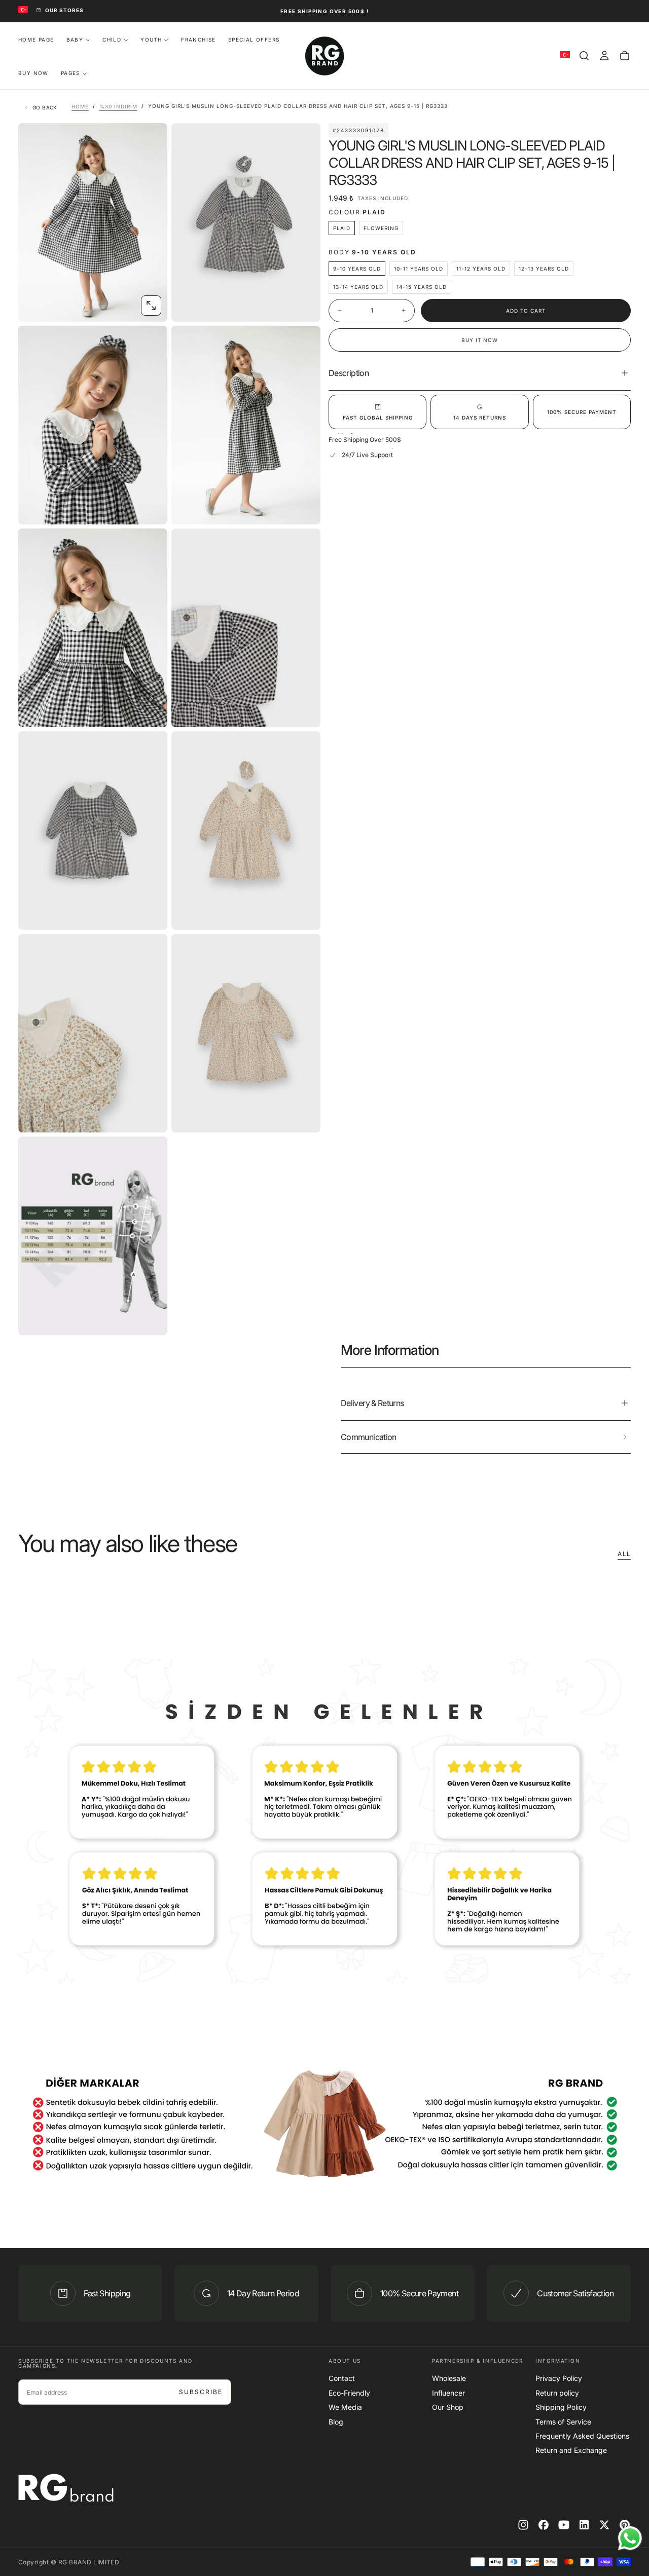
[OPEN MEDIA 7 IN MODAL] (304, 914)
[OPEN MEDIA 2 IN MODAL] (151, 508)
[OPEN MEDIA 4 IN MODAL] (151, 711)
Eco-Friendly (349, 2393)
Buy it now (480, 340)
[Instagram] (523, 2525)
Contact (342, 2378)
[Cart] (625, 56)
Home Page (36, 40)
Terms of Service (563, 2422)
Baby (75, 40)
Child (112, 40)
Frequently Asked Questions (582, 2436)
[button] (584, 56)
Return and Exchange (571, 2450)
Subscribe (201, 2392)
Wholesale (449, 2378)
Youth (151, 40)
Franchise (199, 40)
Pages (70, 73)
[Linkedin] (584, 2525)
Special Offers (254, 40)
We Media (345, 2407)
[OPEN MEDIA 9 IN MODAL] (304, 1116)
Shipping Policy (561, 2407)
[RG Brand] (66, 2488)
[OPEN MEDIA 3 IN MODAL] (304, 508)
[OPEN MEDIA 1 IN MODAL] (304, 306)
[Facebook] (544, 2525)
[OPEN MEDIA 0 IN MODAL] (151, 306)
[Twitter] (604, 2525)
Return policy (557, 2393)
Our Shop (448, 2407)
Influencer (448, 2393)
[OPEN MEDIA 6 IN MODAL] (151, 914)
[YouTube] (564, 2525)
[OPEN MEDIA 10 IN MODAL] (151, 1319)
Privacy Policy (559, 2378)
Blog (336, 2422)
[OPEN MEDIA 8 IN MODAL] (151, 1116)
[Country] (23, 10)
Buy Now (33, 73)
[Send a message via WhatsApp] (630, 2538)
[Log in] (604, 56)
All (624, 1554)
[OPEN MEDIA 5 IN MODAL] (304, 711)
